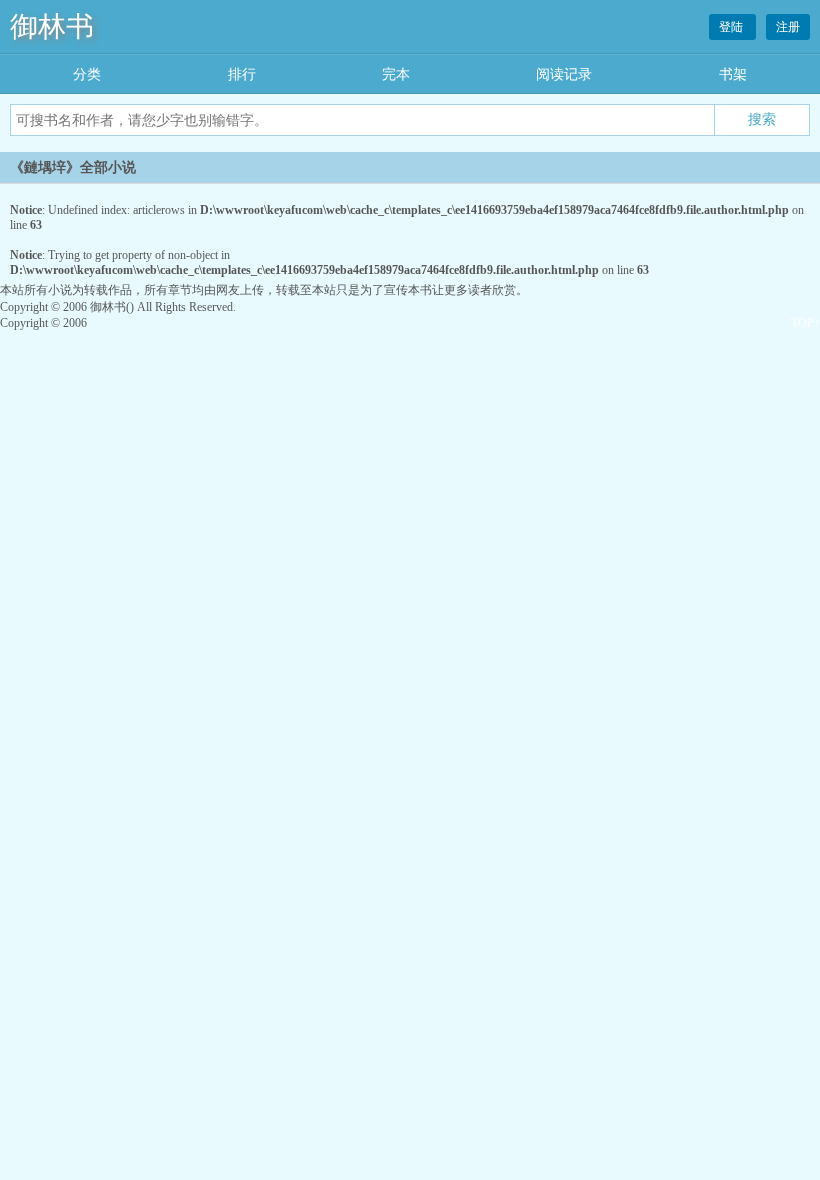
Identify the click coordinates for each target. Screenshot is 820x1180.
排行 (242, 74)
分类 (87, 74)
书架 (733, 74)
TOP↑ (805, 323)
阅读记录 (564, 74)
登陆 (732, 27)
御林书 (52, 26)
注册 (788, 27)
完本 (396, 74)
